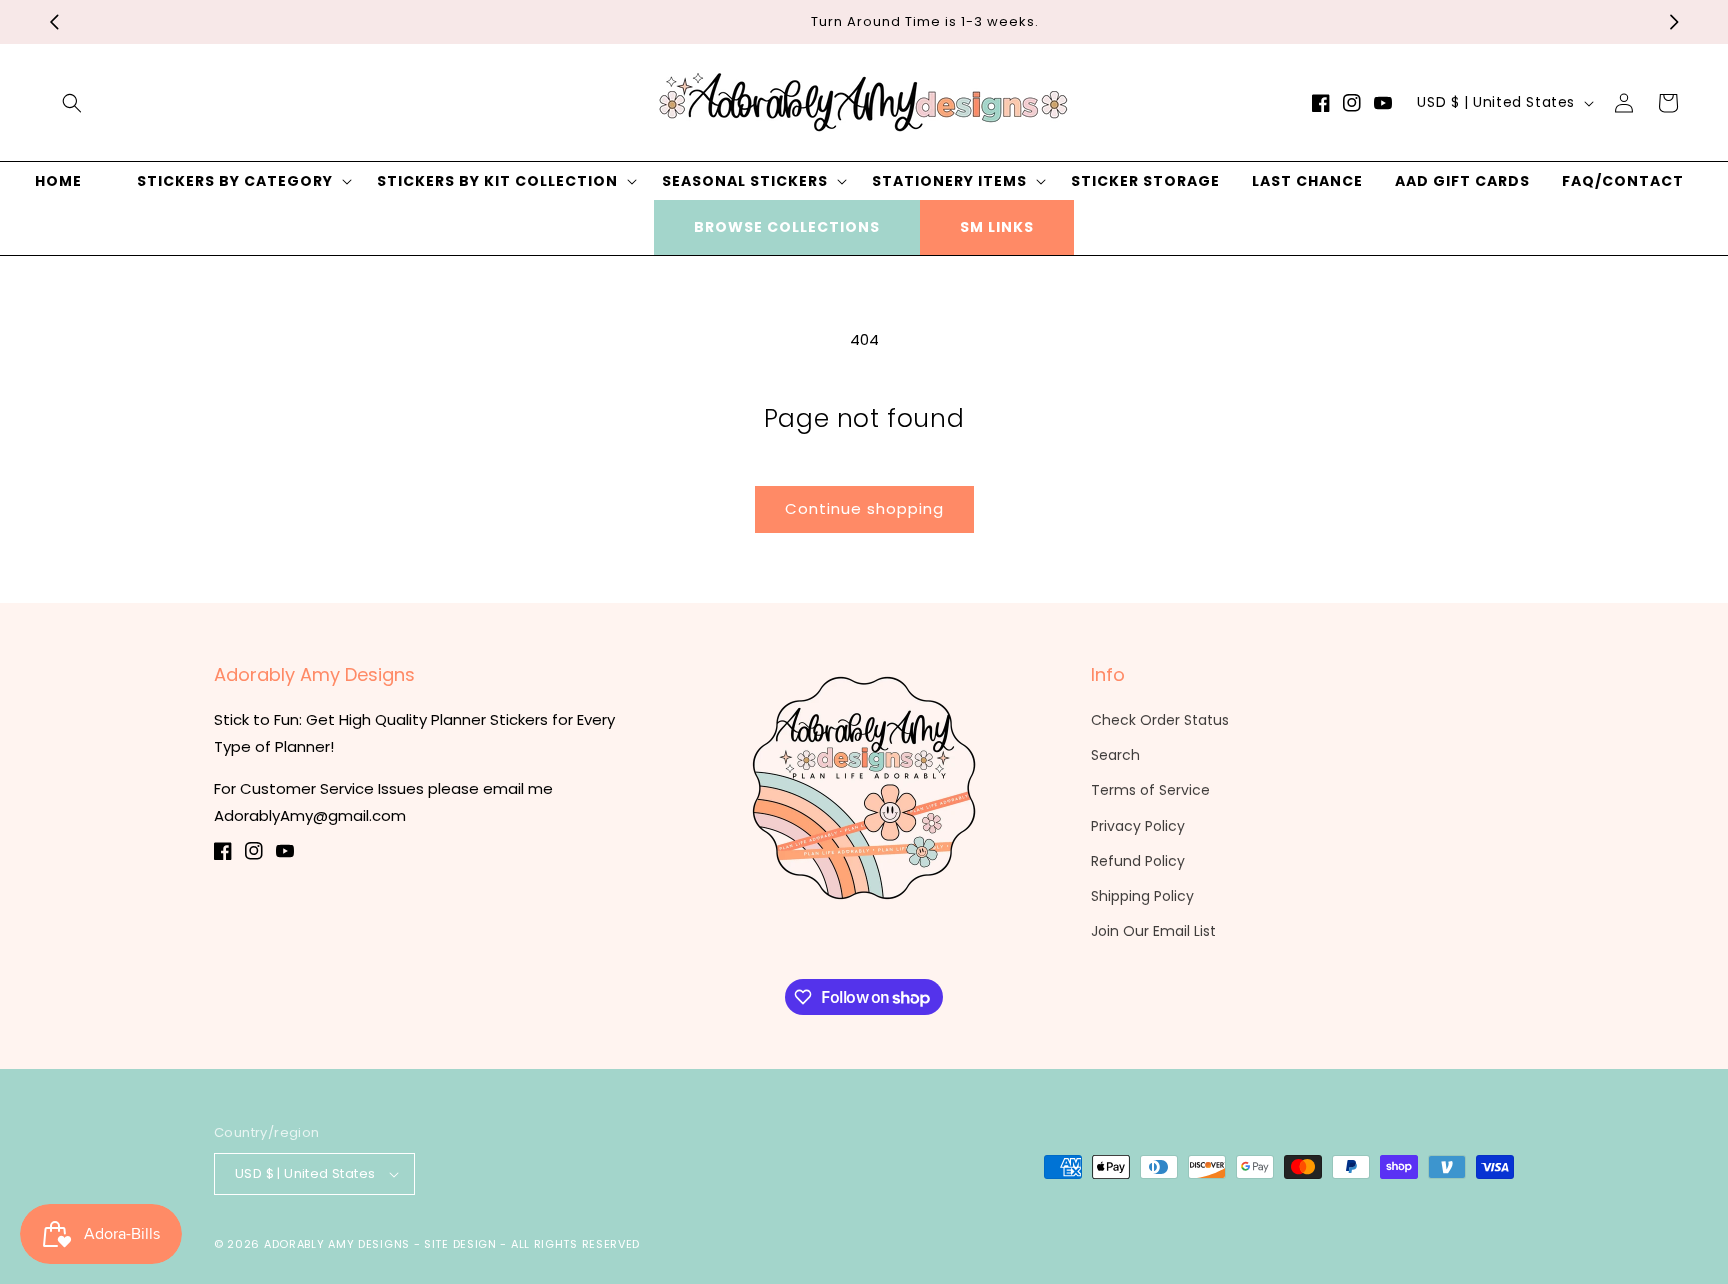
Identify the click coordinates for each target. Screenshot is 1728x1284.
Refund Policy (1138, 861)
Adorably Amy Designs (337, 1244)
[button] (72, 103)
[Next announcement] (1674, 22)
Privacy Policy (1138, 826)
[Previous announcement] (54, 22)
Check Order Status (1160, 720)
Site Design (460, 1244)
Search (1115, 755)
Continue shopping (864, 508)
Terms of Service (1150, 790)
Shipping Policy (1142, 896)
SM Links (997, 227)
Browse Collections (787, 227)
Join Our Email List (1153, 931)
